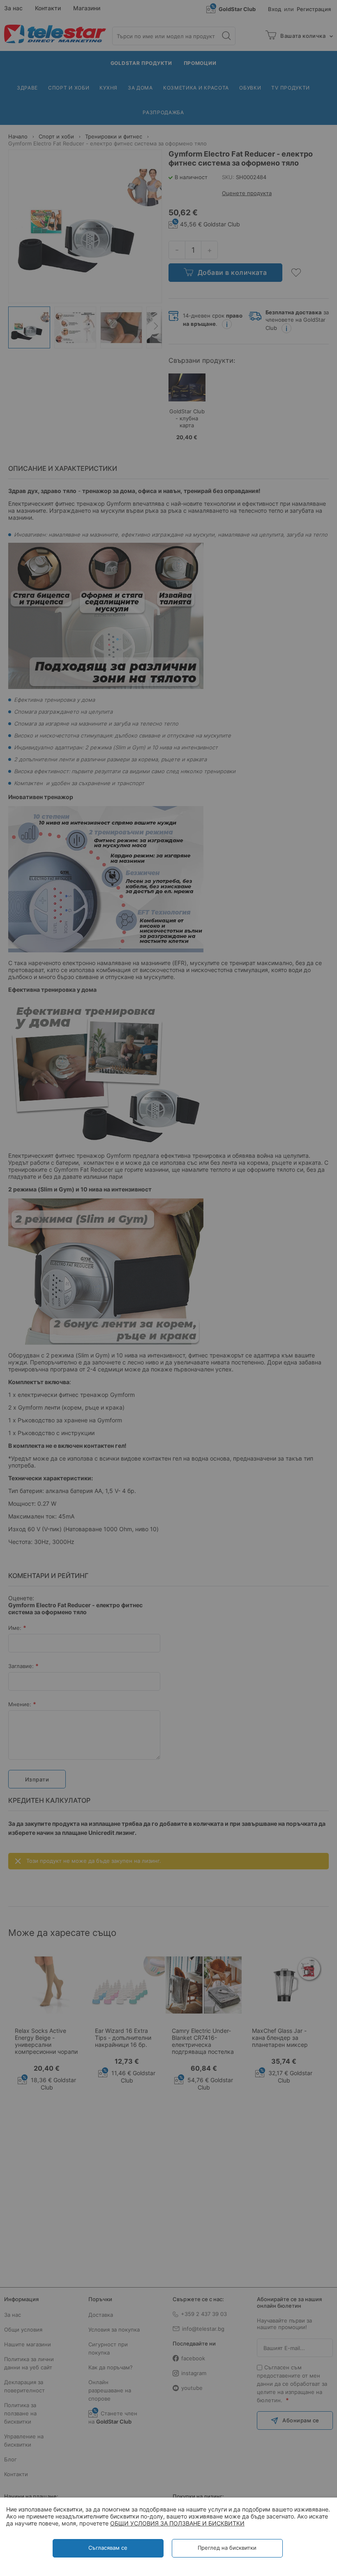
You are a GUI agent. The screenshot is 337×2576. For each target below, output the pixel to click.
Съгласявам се (108, 2548)
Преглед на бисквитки (227, 2548)
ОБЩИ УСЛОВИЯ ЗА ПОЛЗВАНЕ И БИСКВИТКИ (177, 2523)
